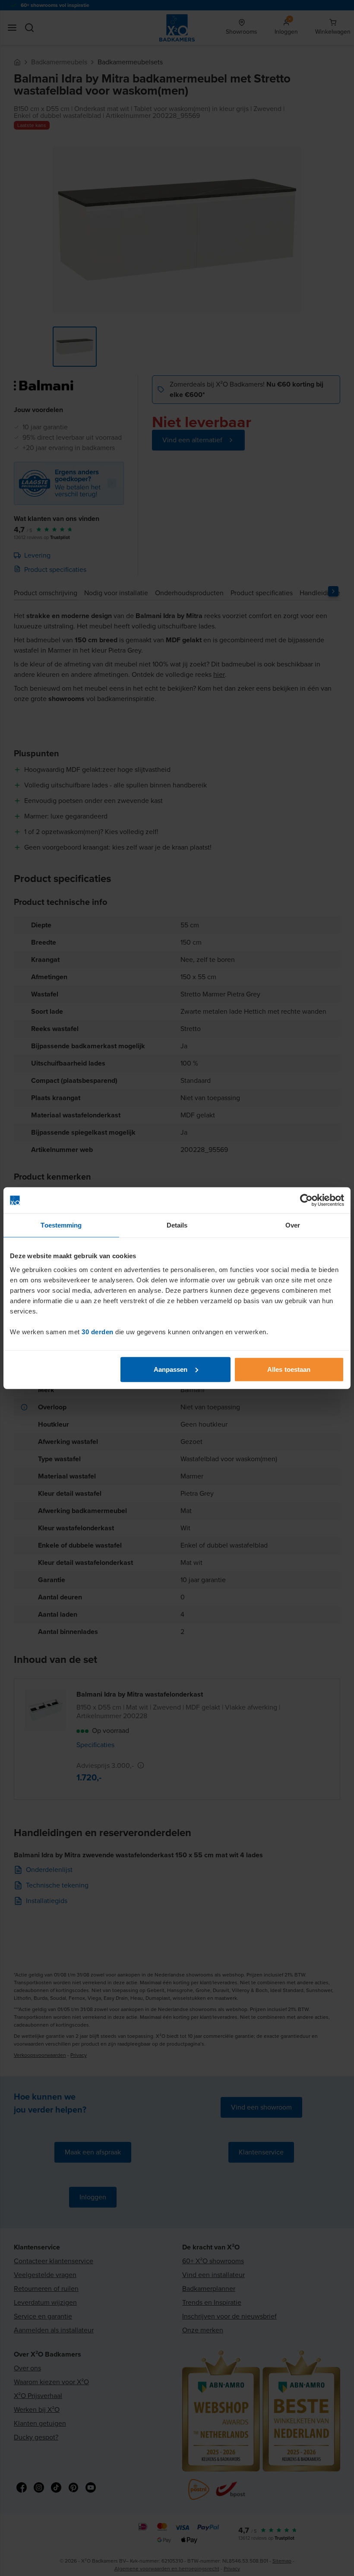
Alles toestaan (289, 1369)
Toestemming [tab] (61, 1225)
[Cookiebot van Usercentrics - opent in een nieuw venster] (306, 1200)
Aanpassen (171, 1369)
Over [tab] (293, 1225)
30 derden (98, 1331)
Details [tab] (177, 1225)
